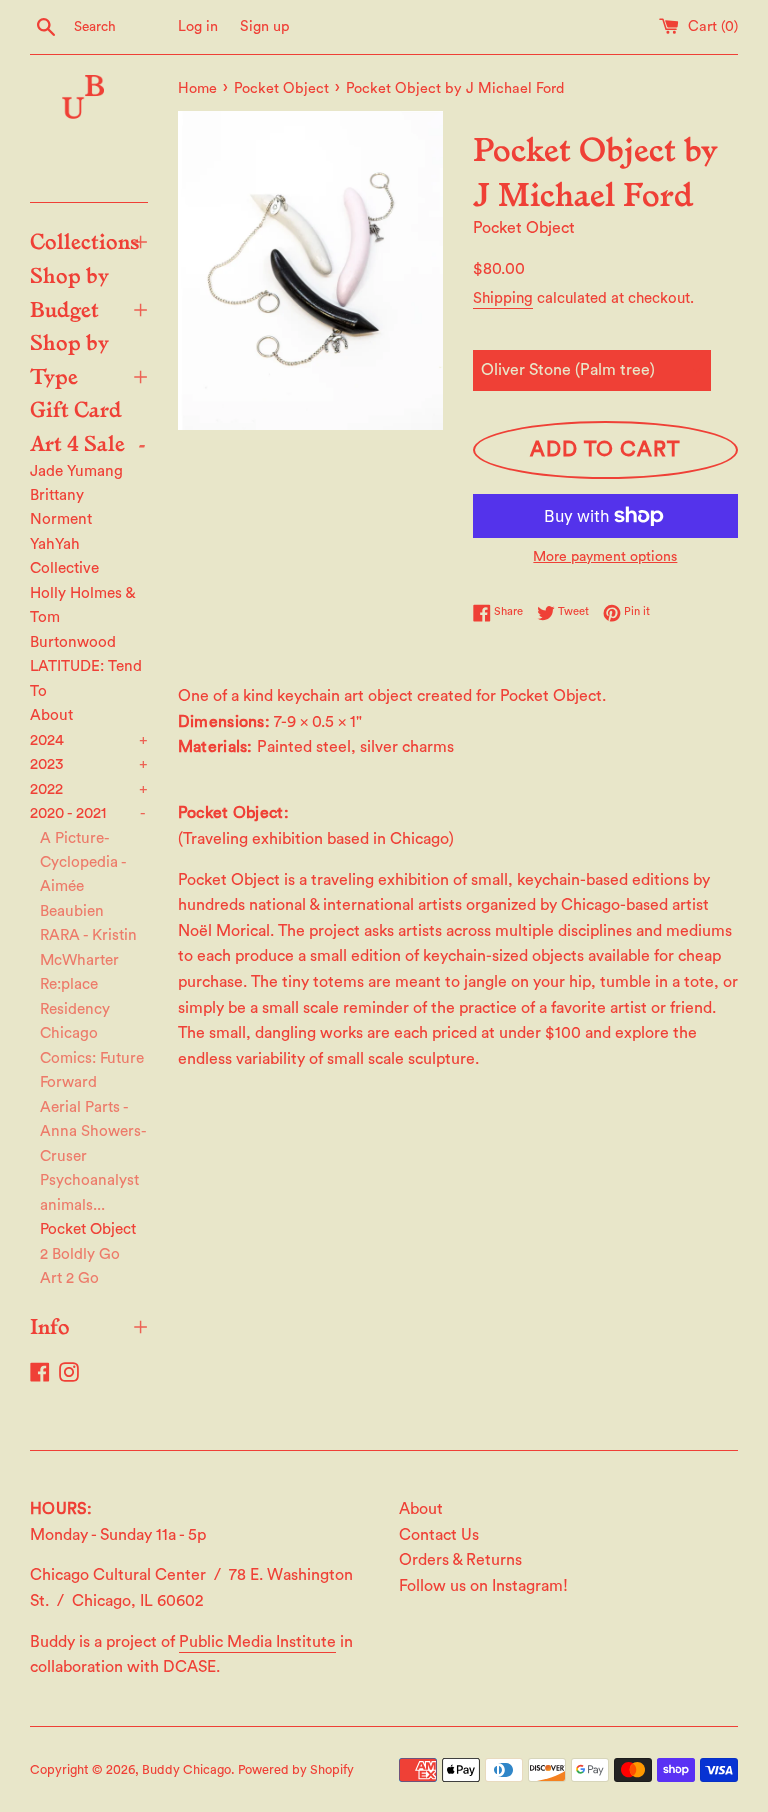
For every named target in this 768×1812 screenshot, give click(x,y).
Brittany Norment (61, 507)
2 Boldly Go (80, 1254)
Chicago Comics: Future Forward (92, 1058)
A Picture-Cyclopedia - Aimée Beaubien (83, 875)
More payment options (605, 557)
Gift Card (76, 408)
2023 (89, 764)
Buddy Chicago (186, 1770)
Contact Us (439, 1535)
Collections (89, 240)
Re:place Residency (75, 996)
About (51, 715)
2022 (89, 789)
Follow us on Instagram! (483, 1586)
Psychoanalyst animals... (89, 1192)
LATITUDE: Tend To (86, 678)
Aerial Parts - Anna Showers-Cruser (93, 1132)
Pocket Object (88, 1229)
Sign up (265, 26)
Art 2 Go (69, 1278)
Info (89, 1325)
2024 (89, 740)
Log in (198, 26)
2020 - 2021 (88, 813)
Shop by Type (89, 358)
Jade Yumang (76, 471)
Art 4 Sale (88, 442)
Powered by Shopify (296, 1770)
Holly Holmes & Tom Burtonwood (82, 618)
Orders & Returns (460, 1560)
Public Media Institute (257, 1642)
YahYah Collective (64, 556)
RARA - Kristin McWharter (88, 947)
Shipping (503, 298)
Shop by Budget (89, 291)
